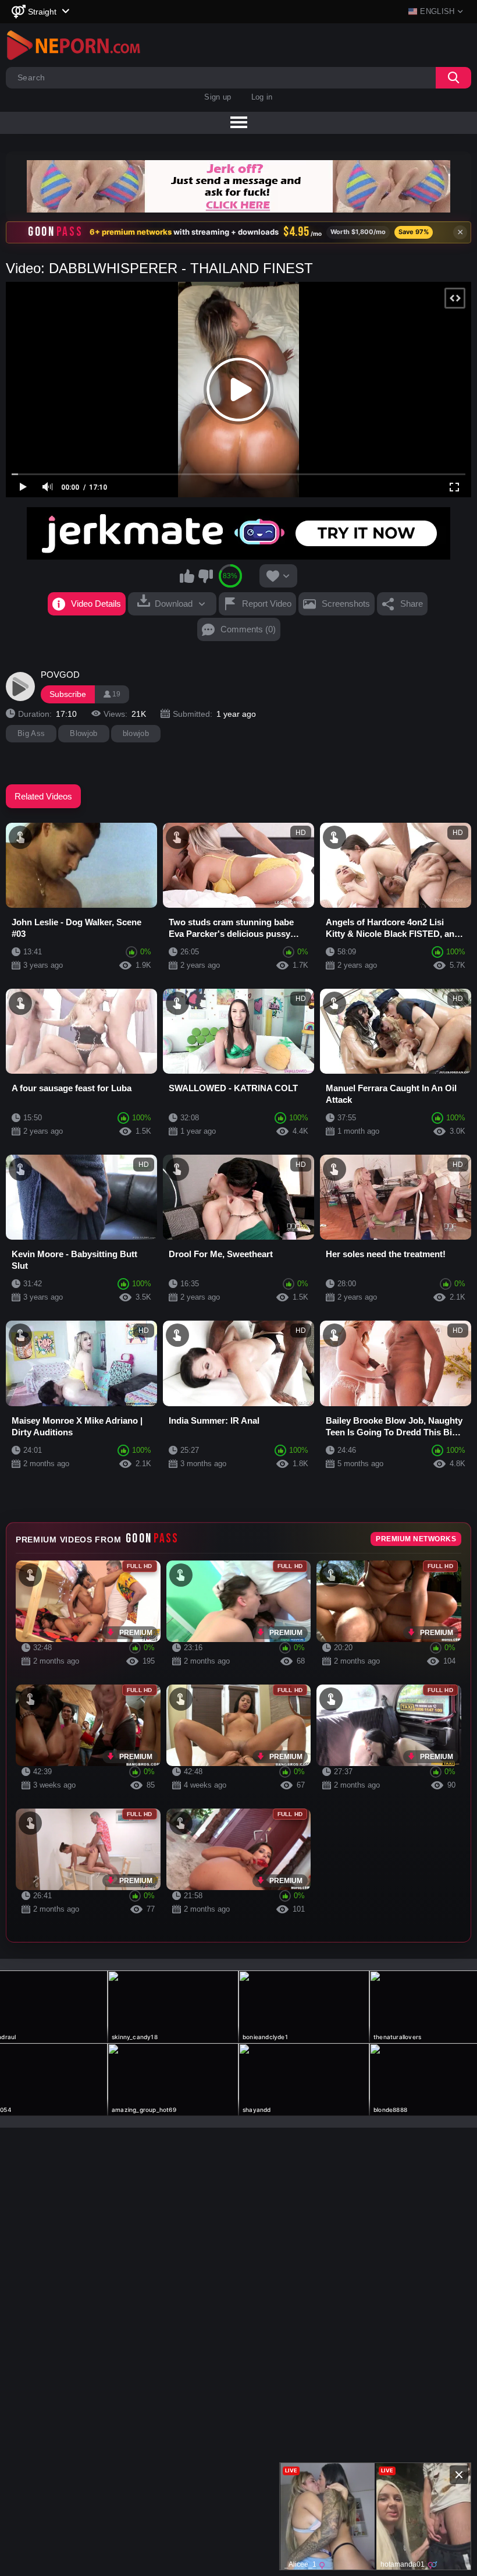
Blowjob (83, 733)
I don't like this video (205, 576)
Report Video (267, 604)
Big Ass (31, 733)
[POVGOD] (20, 687)
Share (412, 604)
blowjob (136, 733)
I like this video (187, 576)
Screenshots (346, 604)
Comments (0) (248, 629)
